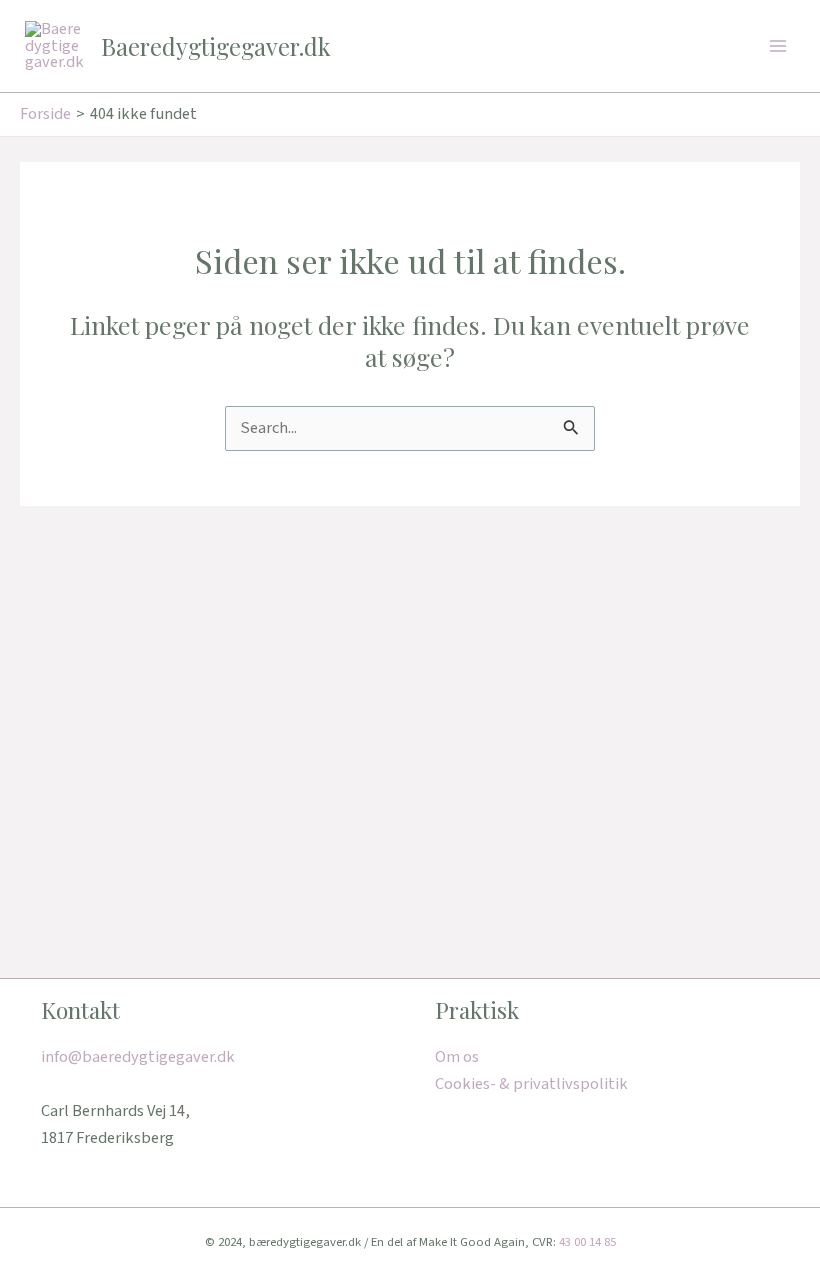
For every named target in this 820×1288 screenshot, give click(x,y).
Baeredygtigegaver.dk (216, 46)
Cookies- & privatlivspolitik (531, 1084)
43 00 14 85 (587, 1242)
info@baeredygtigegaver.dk (138, 1057)
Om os (457, 1057)
